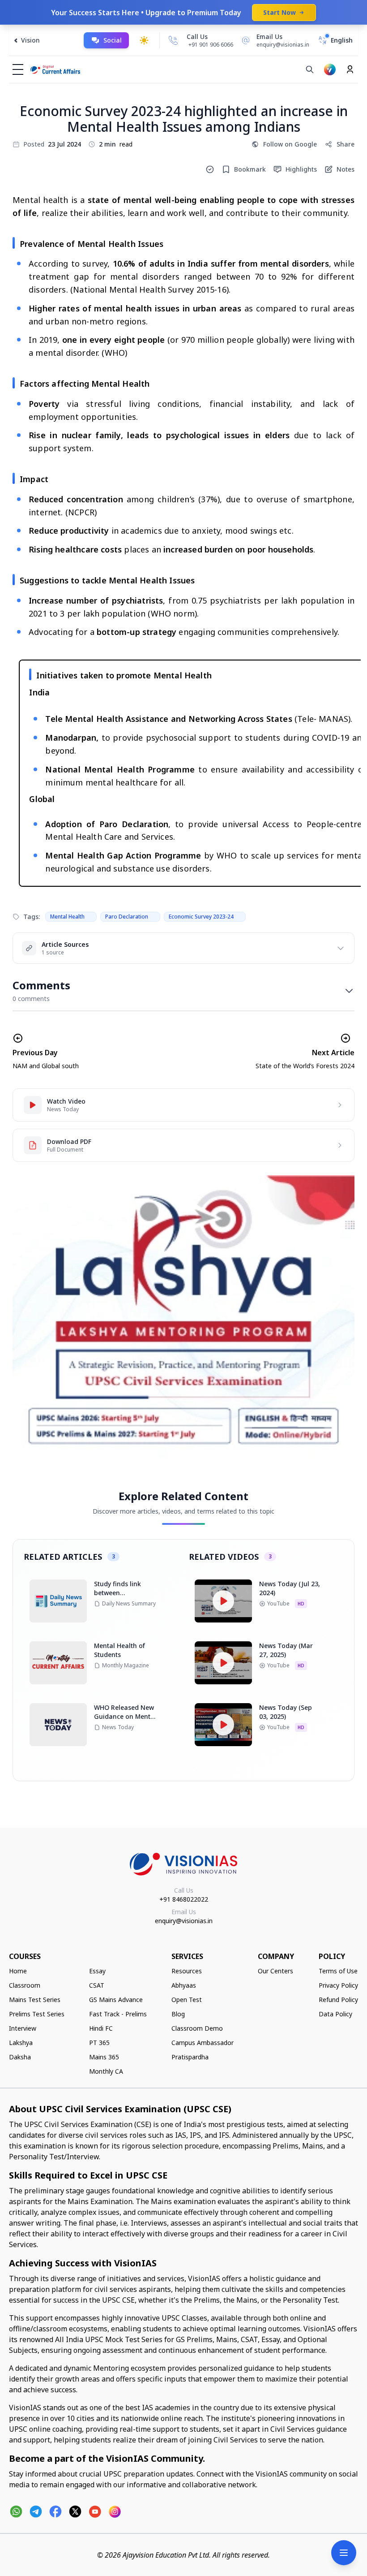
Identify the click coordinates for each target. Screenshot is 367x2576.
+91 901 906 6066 (211, 45)
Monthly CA (106, 2071)
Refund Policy (338, 2000)
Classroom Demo (197, 2028)
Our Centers (275, 1971)
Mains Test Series (35, 2000)
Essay (97, 1971)
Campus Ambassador (203, 2043)
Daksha (20, 2057)
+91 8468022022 (184, 1899)
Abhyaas (184, 1985)
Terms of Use (338, 1971)
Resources (187, 1971)
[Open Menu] (344, 2553)
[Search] (310, 69)
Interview (23, 2028)
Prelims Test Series (37, 2014)
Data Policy (335, 2014)
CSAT (97, 1985)
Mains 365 (104, 2057)
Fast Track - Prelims (118, 2014)
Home (18, 1971)
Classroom (25, 1985)
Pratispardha (190, 2057)
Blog (178, 2014)
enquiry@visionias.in (184, 1921)
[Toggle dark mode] (144, 40)
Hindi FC (101, 2028)
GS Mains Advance (116, 2000)
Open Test (187, 2000)
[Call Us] (173, 40)
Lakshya (21, 2043)
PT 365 (99, 2043)
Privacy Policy (338, 1985)
